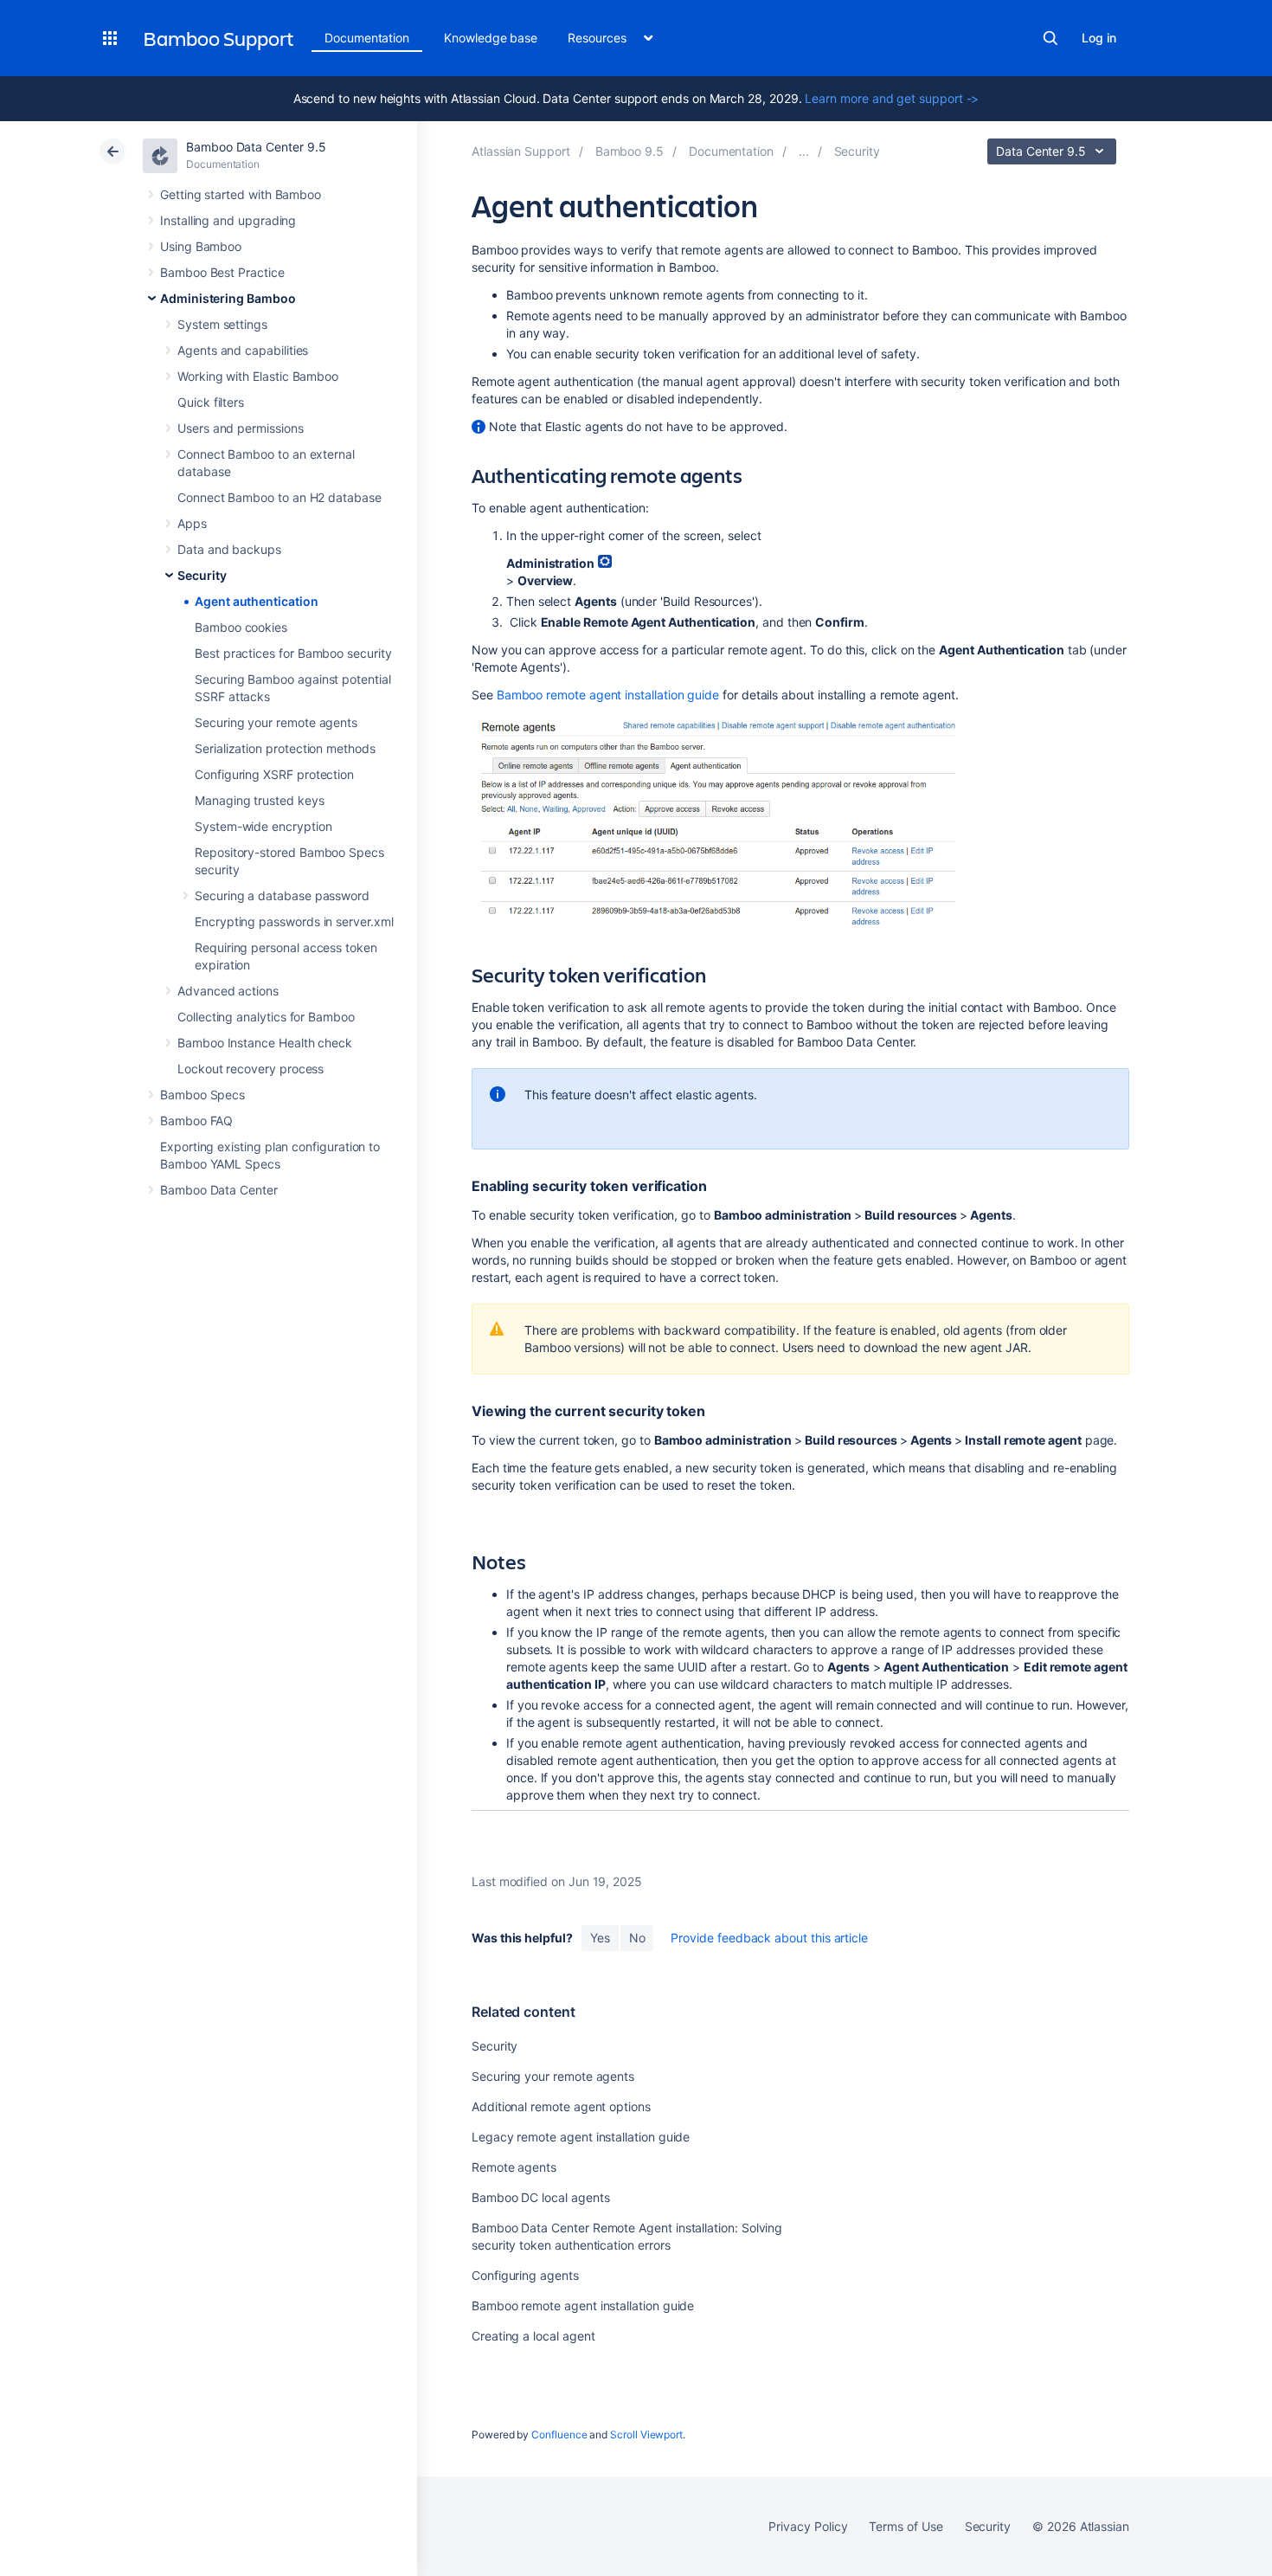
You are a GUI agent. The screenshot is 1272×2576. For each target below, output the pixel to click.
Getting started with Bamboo (241, 194)
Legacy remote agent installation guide (581, 2137)
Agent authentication (257, 601)
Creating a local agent (533, 2336)
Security (202, 575)
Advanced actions (228, 991)
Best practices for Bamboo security (293, 653)
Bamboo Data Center (219, 1190)
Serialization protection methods (285, 748)
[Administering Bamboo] (804, 151)
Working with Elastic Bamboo (258, 376)
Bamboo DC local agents (540, 2197)
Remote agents (514, 2167)
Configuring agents (525, 2275)
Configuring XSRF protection (274, 774)
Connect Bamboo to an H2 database (279, 497)
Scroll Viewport (646, 2434)
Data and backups (229, 549)
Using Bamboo (201, 246)
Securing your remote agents (276, 722)
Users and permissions (241, 428)
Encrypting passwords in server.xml (294, 921)
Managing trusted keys (260, 800)
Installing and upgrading (228, 220)
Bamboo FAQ (196, 1121)
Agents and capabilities (243, 350)
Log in (1099, 38)
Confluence (559, 2434)
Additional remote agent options (561, 2106)
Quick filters (211, 402)
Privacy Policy (808, 2526)
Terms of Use (906, 2526)
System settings (222, 324)
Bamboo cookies (241, 627)
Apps (192, 523)
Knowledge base (491, 38)
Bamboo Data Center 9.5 (256, 147)
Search (1050, 38)
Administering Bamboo (228, 298)
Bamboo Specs (202, 1095)
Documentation (367, 38)
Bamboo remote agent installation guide (608, 695)
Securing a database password (282, 895)
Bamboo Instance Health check (265, 1043)
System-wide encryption (263, 826)
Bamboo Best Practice (222, 272)
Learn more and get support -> (892, 98)
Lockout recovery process (251, 1069)
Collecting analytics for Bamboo (266, 1017)
